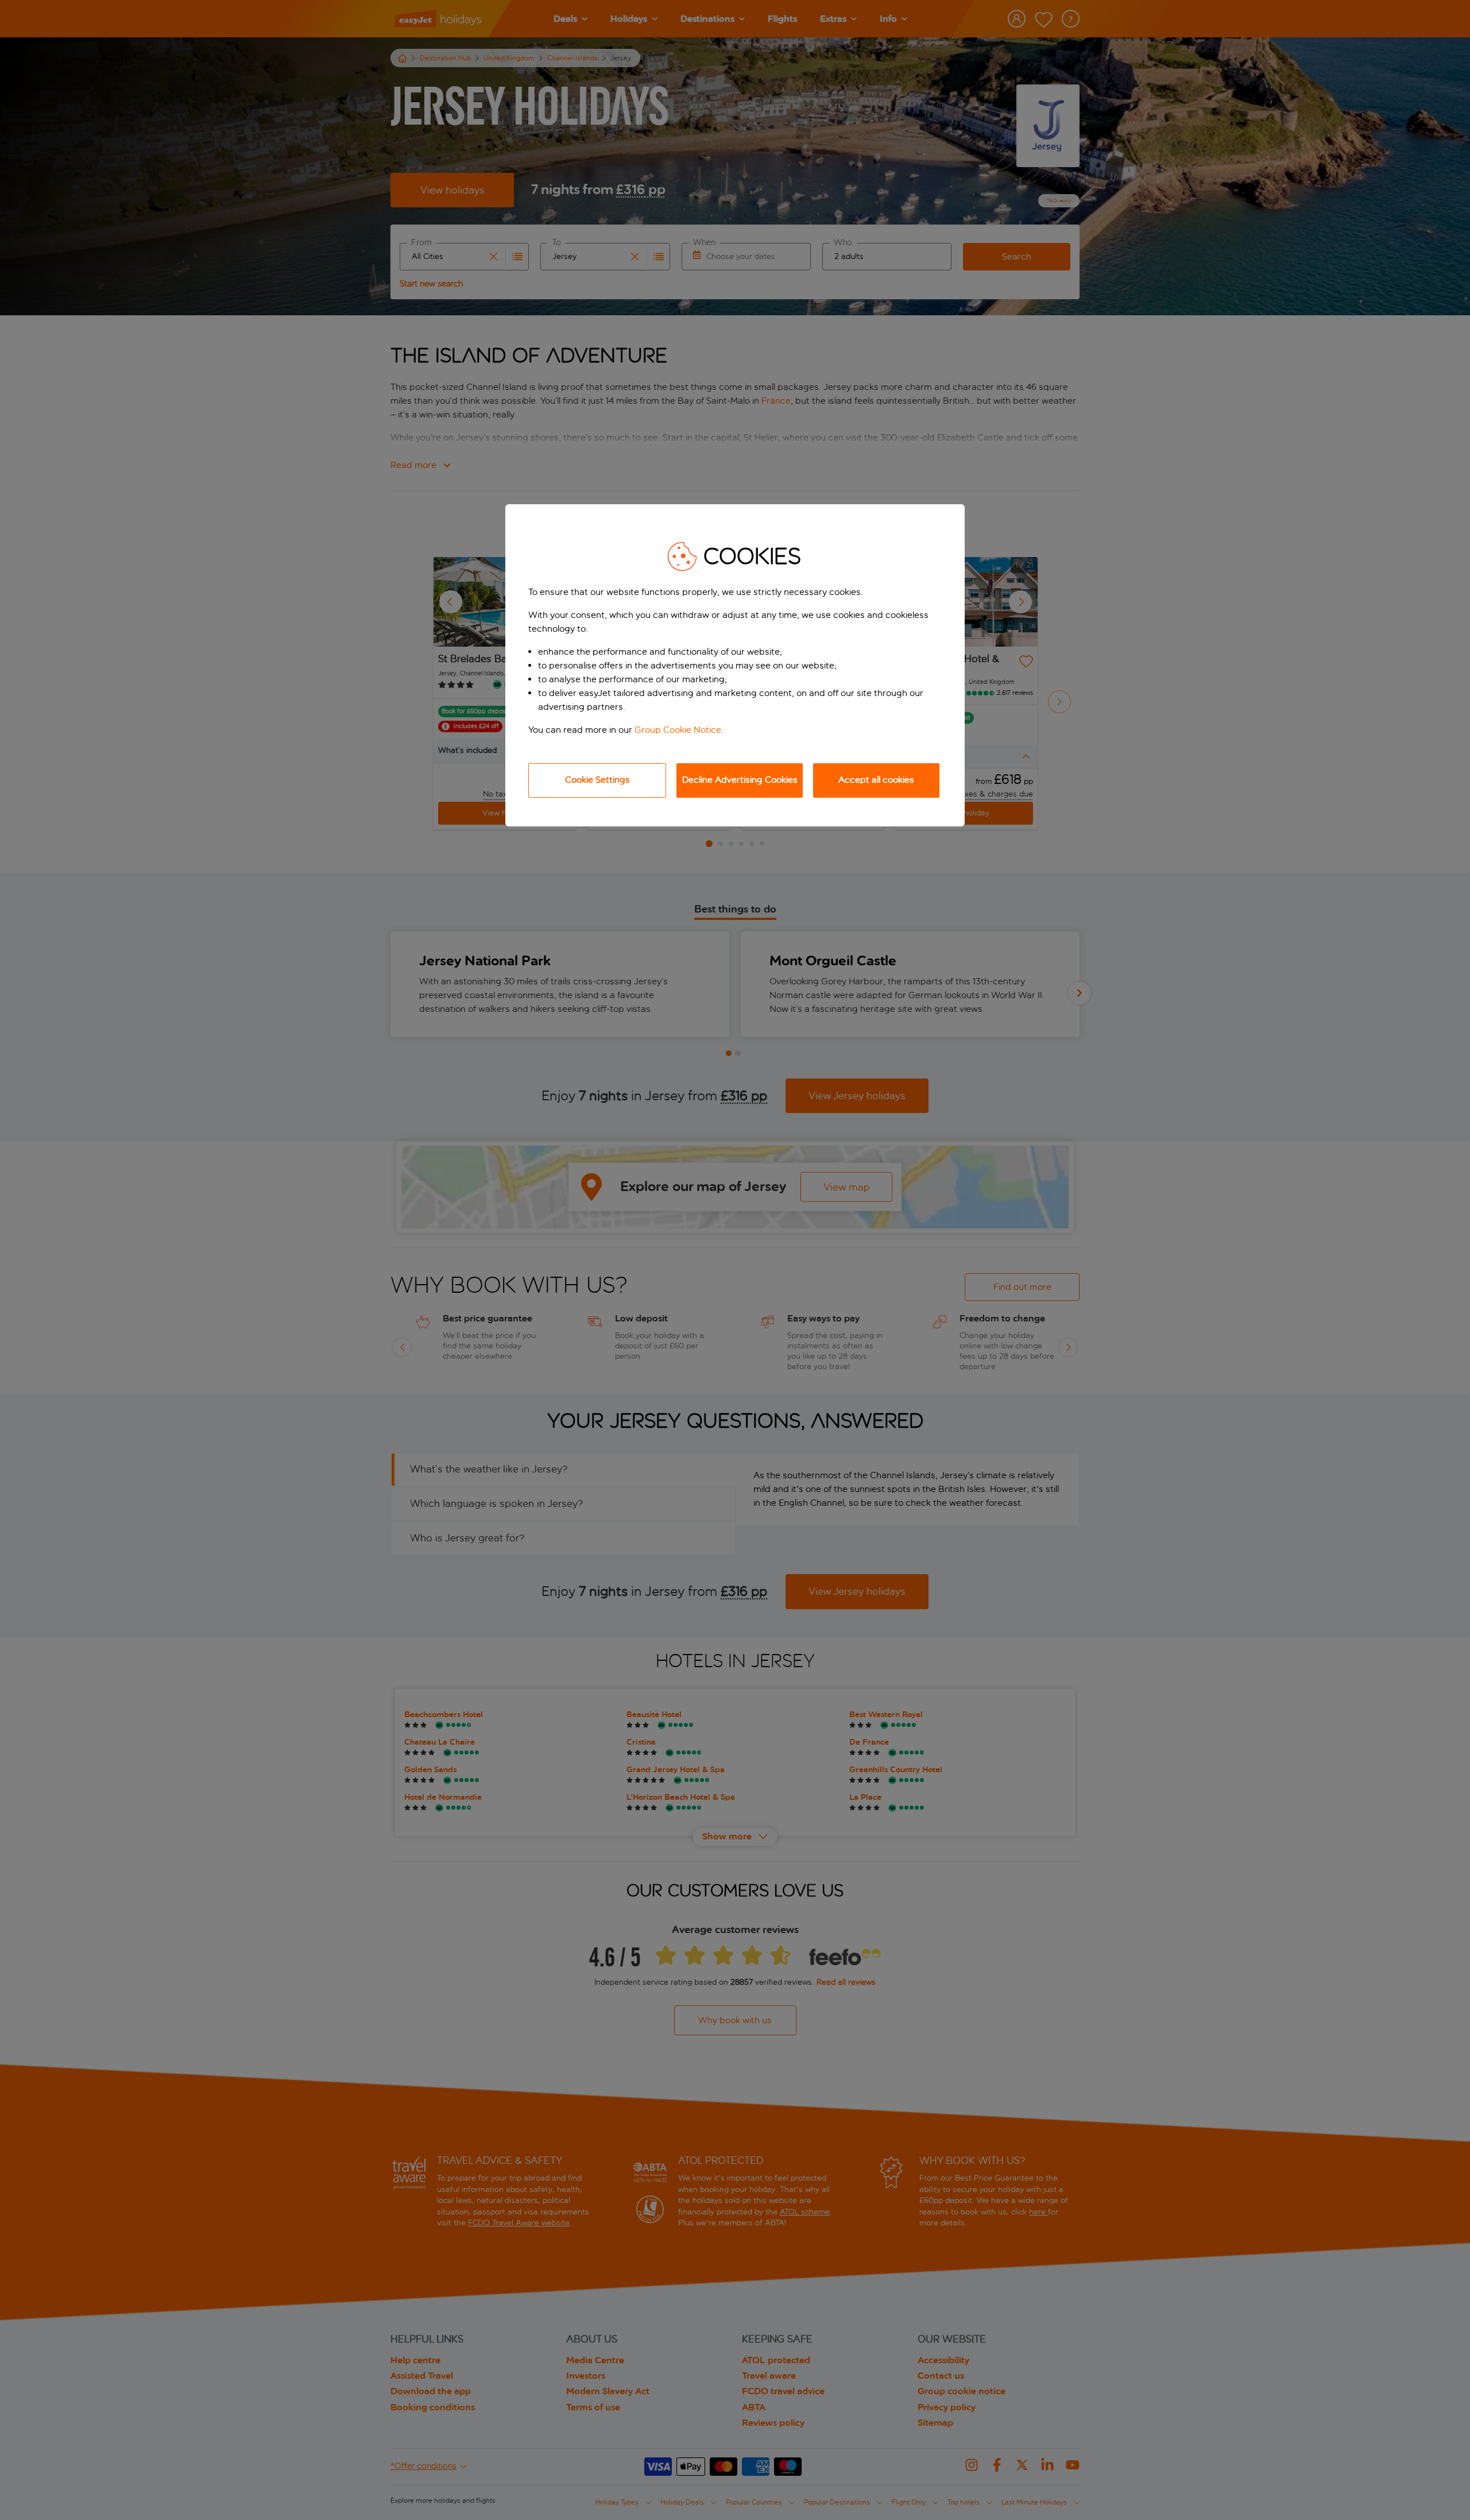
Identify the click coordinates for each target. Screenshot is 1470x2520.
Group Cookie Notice (678, 730)
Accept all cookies (876, 780)
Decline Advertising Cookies (740, 780)
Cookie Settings (597, 780)
